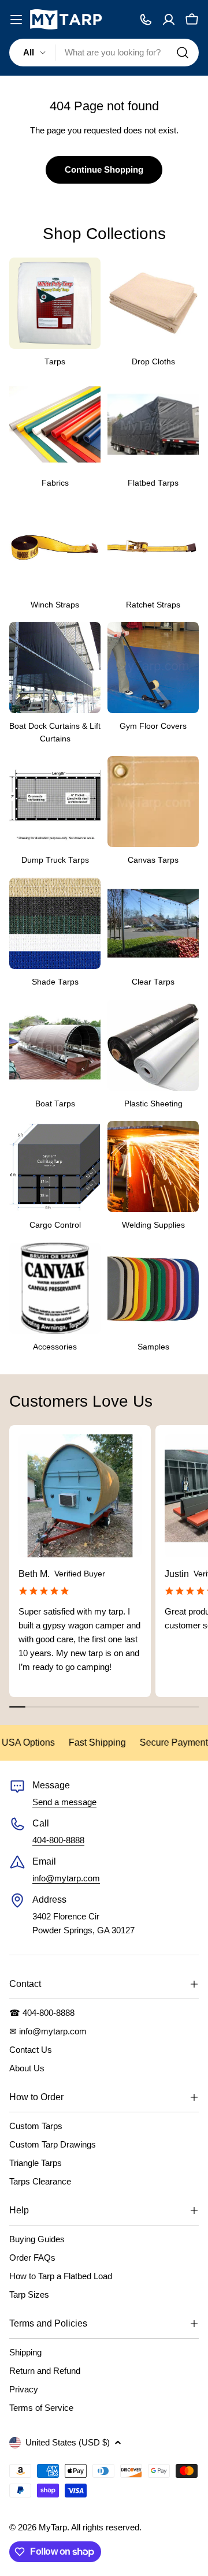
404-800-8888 (58, 1840)
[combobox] (104, 53)
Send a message (64, 1802)
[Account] (169, 20)
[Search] (183, 53)
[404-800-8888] (146, 20)
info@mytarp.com (66, 1878)
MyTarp (53, 2527)
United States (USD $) (68, 2442)
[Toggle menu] (16, 20)
